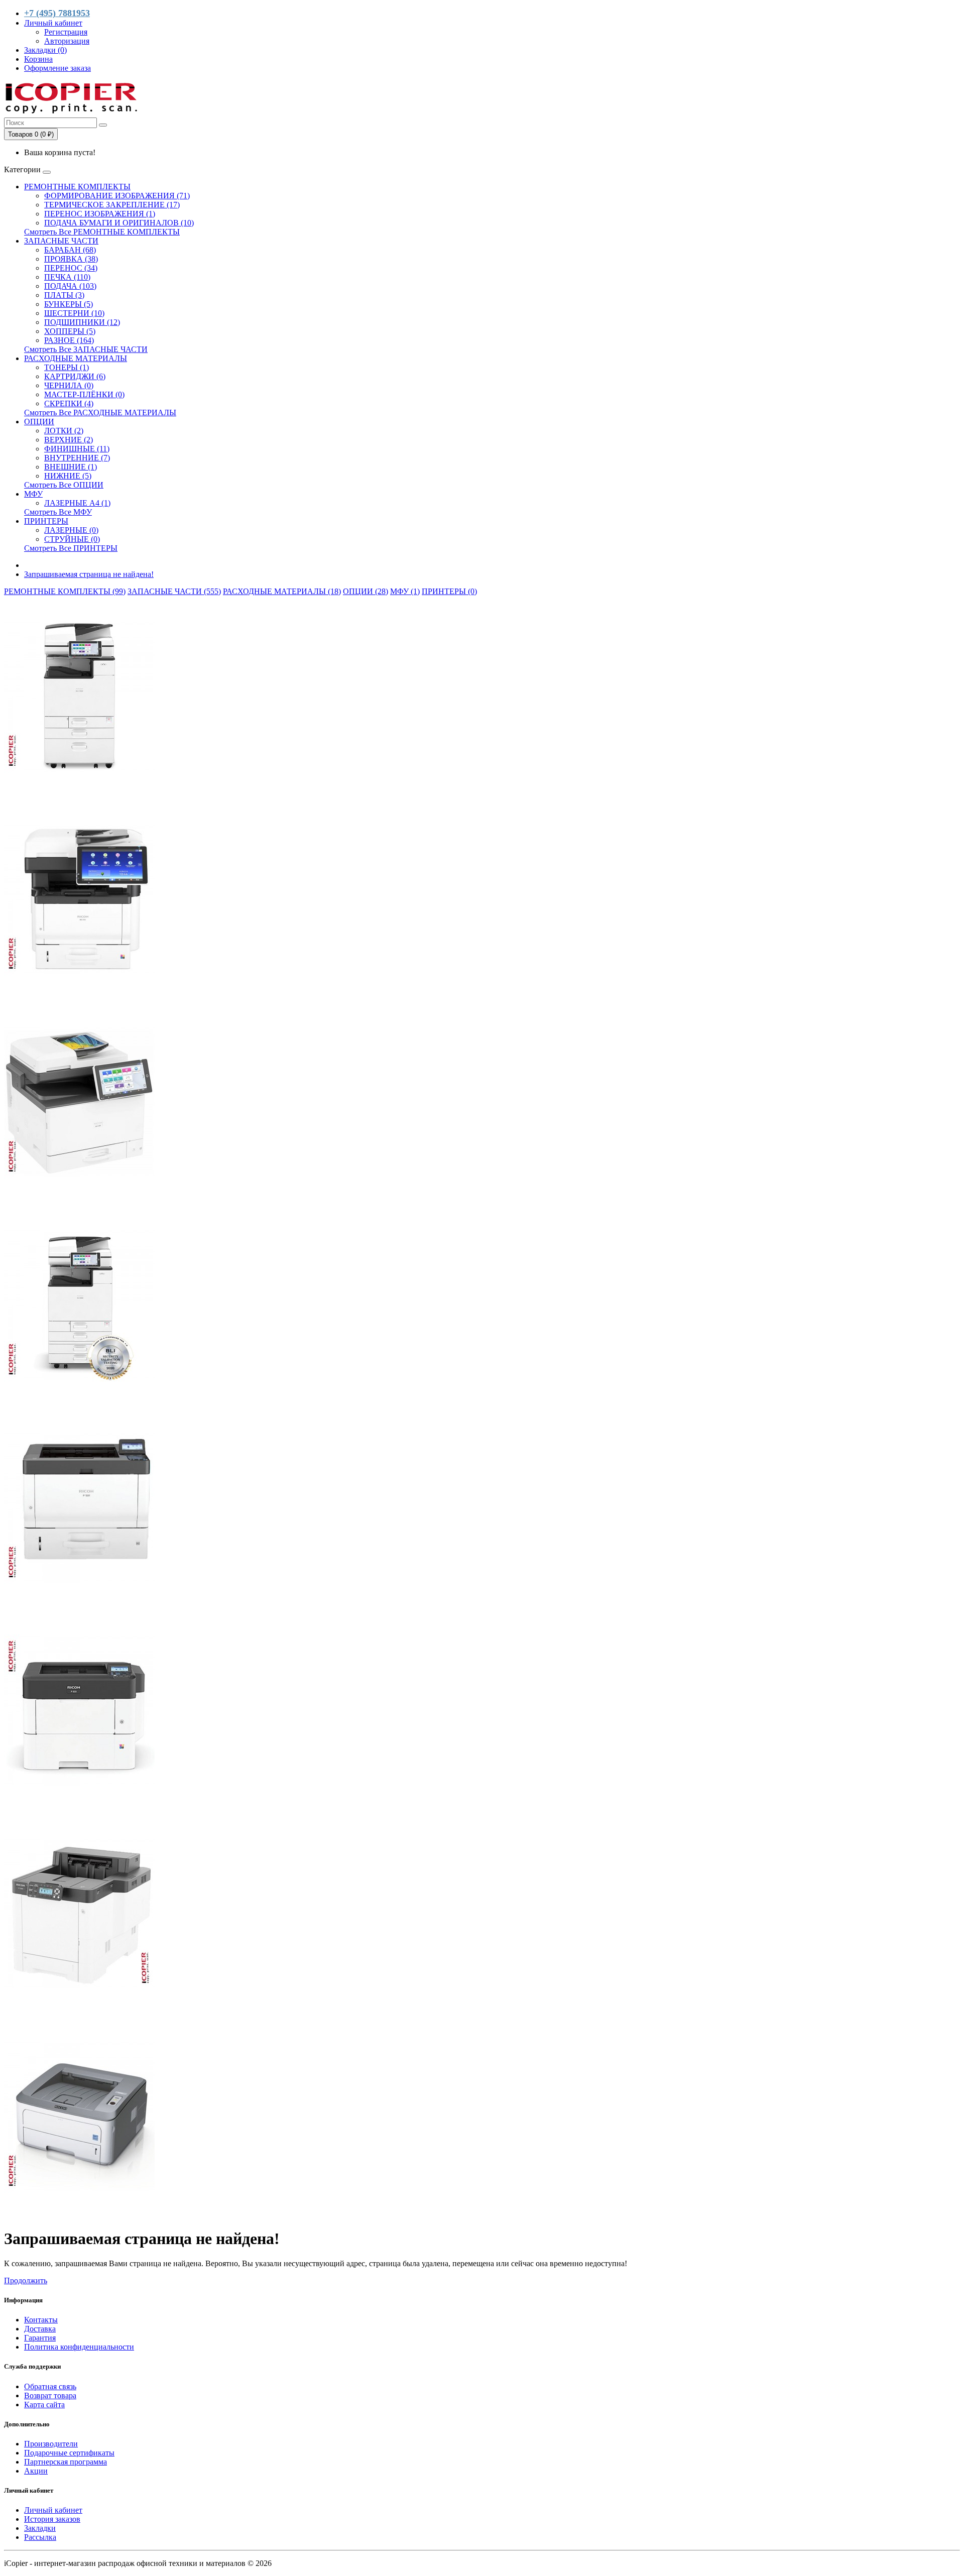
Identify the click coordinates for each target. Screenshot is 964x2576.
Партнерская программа (66, 2462)
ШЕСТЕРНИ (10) (74, 313)
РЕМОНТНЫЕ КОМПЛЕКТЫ (77, 187)
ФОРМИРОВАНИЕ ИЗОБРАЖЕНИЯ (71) (117, 196)
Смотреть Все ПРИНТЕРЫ (71, 548)
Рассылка (40, 2537)
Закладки (40, 2528)
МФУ (33, 494)
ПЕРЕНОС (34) (71, 268)
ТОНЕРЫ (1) (67, 367)
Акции (36, 2471)
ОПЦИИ (39, 422)
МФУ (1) (405, 591)
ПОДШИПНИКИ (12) (82, 322)
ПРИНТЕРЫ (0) (449, 591)
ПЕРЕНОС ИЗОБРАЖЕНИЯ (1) (100, 214)
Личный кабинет (53, 2510)
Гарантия (40, 2338)
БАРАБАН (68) (70, 250)
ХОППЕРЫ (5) (70, 331)
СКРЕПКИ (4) (69, 403)
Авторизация (67, 41)
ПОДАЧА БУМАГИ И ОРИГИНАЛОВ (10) (119, 223)
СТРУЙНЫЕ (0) (72, 539)
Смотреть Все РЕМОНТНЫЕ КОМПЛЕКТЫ (102, 232)
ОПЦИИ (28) (366, 591)
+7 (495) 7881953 (57, 13)
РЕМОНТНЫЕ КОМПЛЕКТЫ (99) (65, 591)
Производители (51, 2444)
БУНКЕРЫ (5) (69, 304)
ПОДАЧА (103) (70, 286)
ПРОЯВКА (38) (71, 259)
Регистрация (66, 32)
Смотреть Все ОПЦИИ (64, 485)
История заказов (52, 2519)
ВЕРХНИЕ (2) (69, 440)
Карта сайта (44, 2405)
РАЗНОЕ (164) (69, 340)
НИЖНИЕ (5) (68, 476)
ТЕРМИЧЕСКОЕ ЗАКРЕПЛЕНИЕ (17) (112, 205)
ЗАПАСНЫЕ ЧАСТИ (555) (174, 591)
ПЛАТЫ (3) (64, 295)
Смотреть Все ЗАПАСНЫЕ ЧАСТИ (86, 349)
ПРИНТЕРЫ (46, 521)
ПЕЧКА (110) (67, 277)
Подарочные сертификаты (69, 2453)
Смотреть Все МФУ (58, 512)
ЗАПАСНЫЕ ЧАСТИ (61, 241)
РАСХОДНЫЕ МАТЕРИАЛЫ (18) (282, 591)
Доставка (40, 2329)
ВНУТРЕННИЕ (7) (77, 458)
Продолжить (26, 2280)
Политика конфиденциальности (79, 2347)
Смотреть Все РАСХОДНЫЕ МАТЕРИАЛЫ (100, 413)
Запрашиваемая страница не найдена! (89, 574)
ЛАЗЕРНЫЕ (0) (71, 530)
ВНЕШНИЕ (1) (71, 467)
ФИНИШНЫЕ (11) (77, 449)
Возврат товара (50, 2395)
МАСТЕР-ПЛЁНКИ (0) (84, 394)
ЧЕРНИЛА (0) (69, 385)
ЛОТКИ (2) (64, 431)
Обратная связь (50, 2386)
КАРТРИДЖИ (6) (75, 376)
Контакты (41, 2320)
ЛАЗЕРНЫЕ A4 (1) (77, 503)
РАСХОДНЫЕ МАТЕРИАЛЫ (76, 358)
